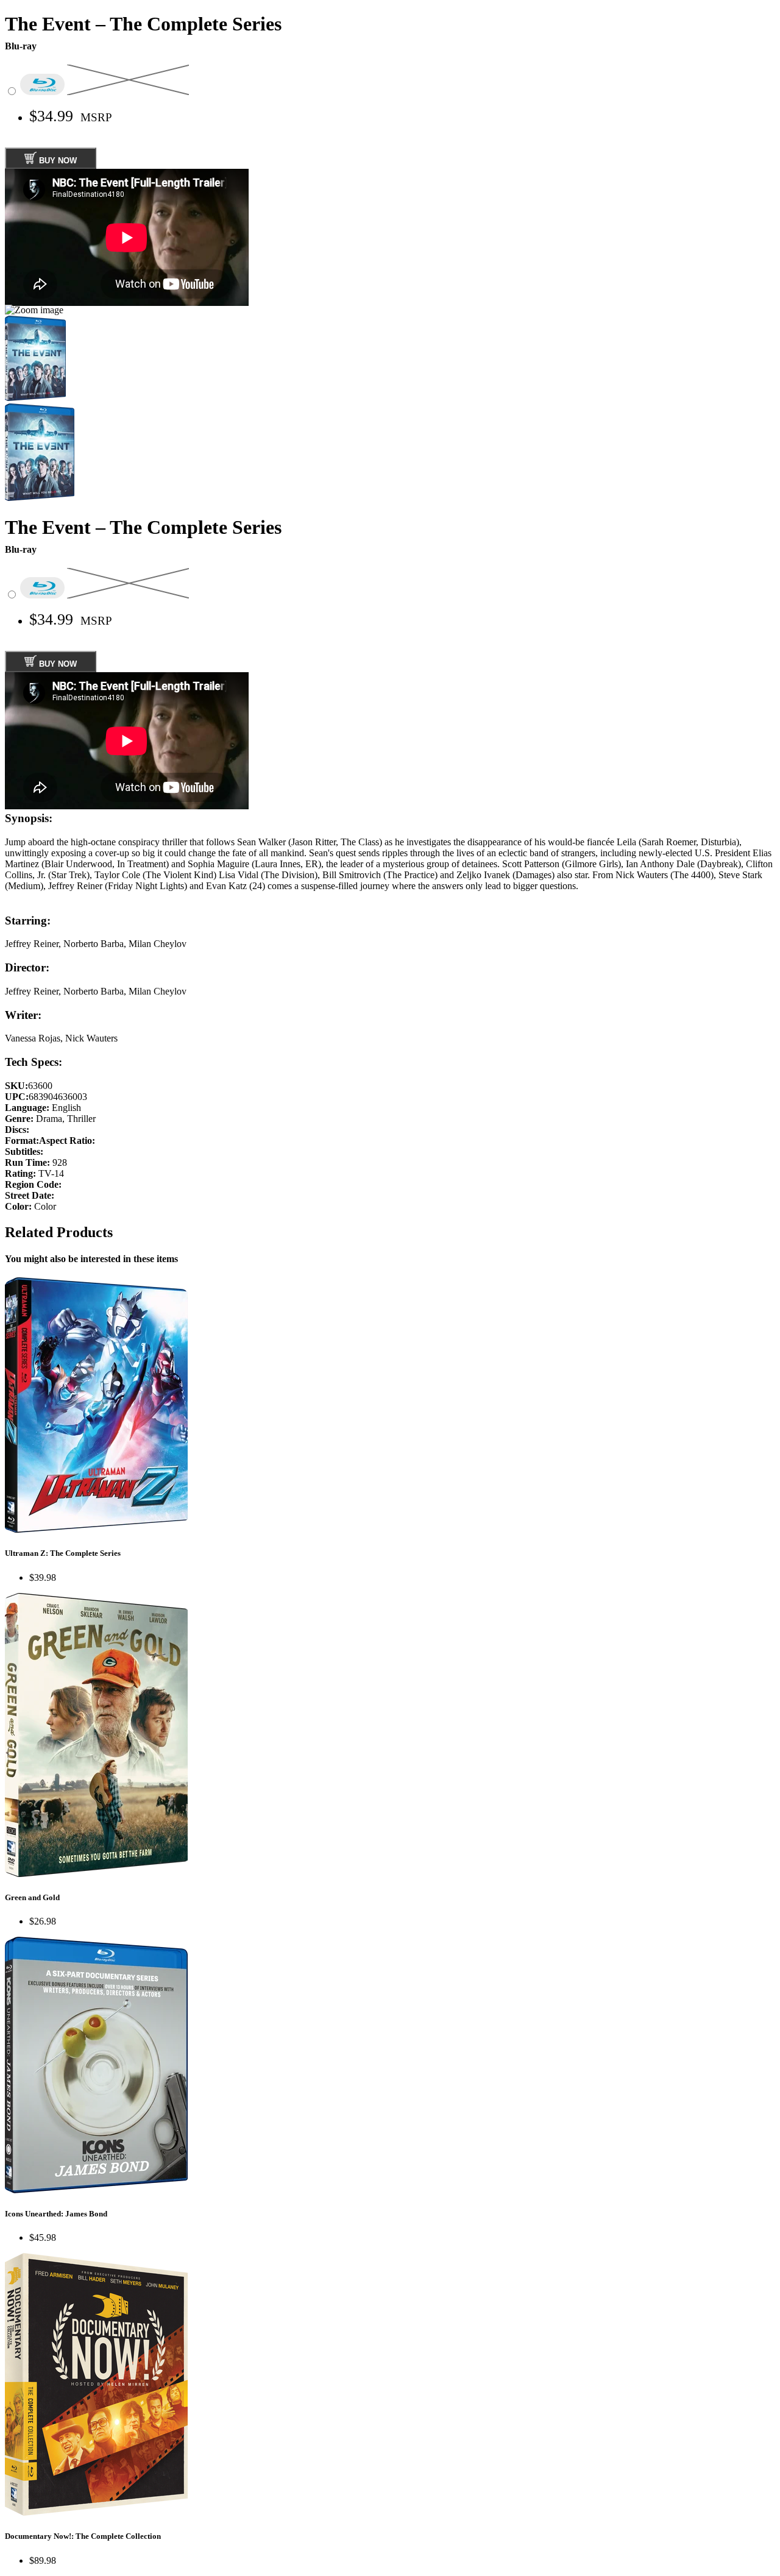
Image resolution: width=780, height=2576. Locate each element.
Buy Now (57, 161)
